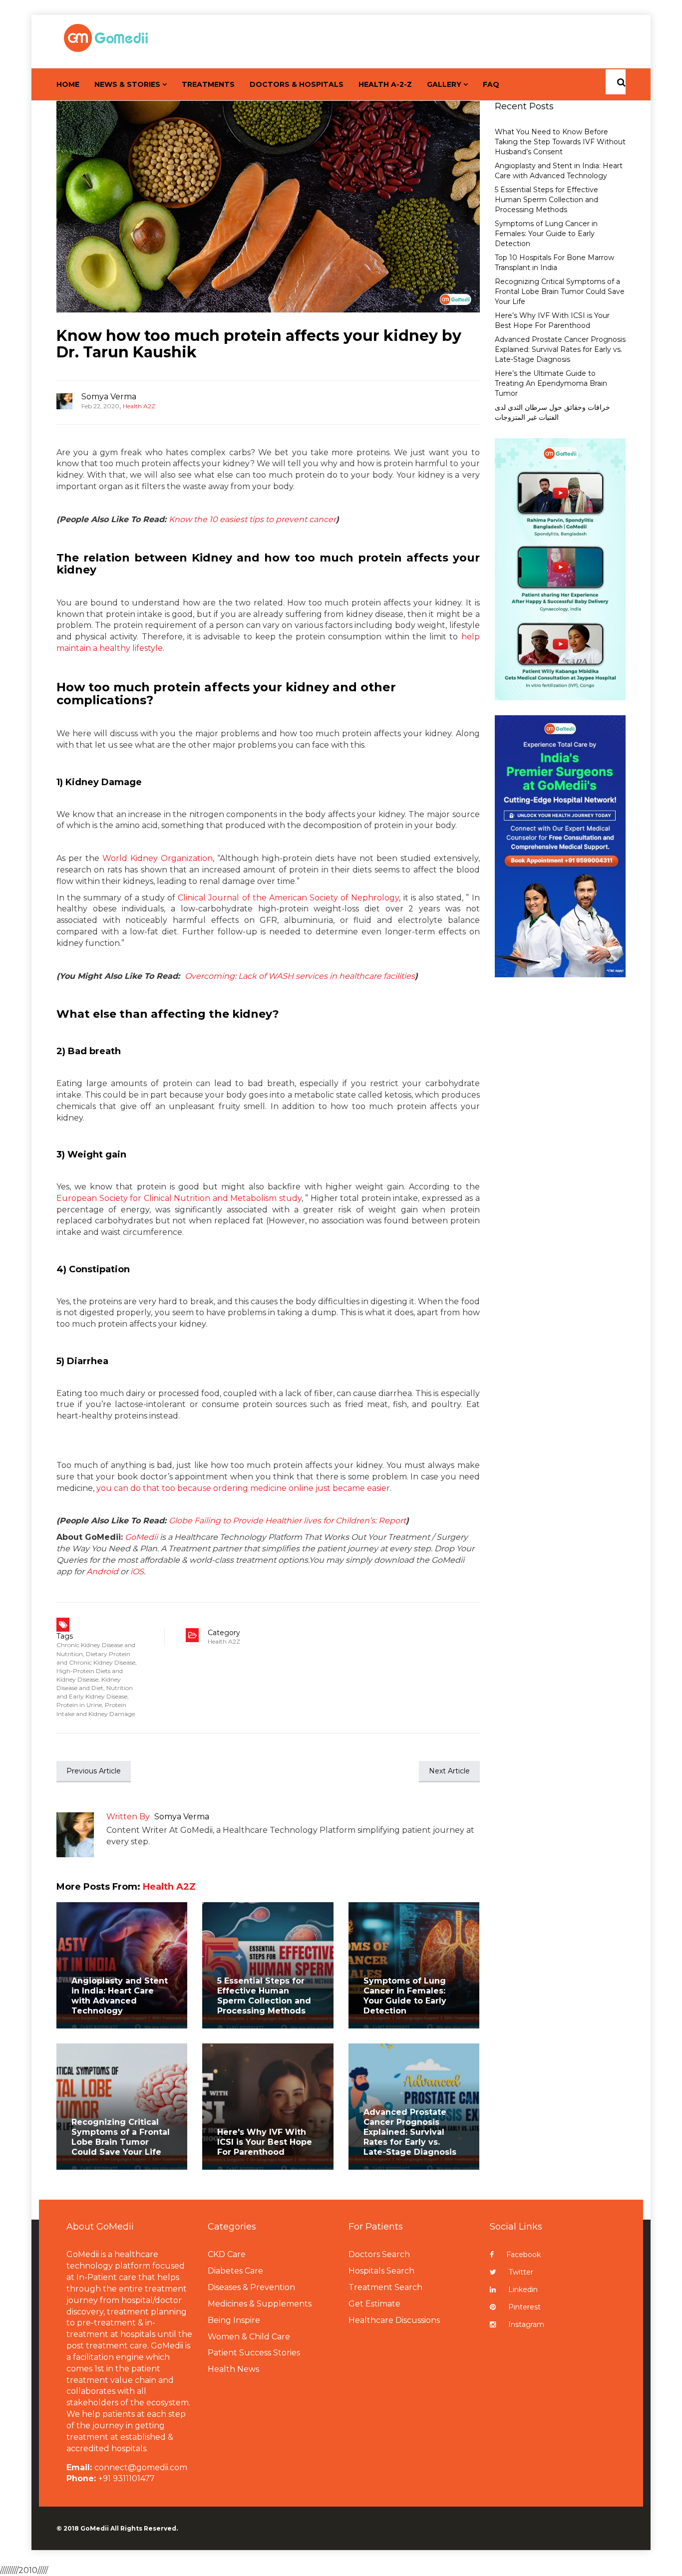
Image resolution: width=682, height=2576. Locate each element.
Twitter (521, 2272)
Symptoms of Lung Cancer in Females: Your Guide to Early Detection (405, 1996)
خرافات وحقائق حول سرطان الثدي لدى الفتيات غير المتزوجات (552, 412)
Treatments (208, 84)
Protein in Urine (79, 1705)
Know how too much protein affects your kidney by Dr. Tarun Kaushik (259, 344)
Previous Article (94, 1771)
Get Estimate (374, 2304)
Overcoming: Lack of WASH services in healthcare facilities (300, 976)
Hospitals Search (381, 2271)
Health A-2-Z (385, 84)
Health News (233, 2369)
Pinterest (524, 2307)
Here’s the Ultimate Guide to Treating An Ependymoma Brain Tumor (551, 383)
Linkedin (523, 2290)
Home (68, 84)
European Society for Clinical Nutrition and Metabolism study (179, 1198)
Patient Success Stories (254, 2353)
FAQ (491, 84)
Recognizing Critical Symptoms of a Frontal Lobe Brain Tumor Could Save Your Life (121, 2137)
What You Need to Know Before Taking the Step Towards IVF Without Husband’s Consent (560, 142)
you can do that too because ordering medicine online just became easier (243, 1488)
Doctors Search (379, 2254)
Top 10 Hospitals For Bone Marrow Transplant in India (554, 263)
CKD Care (227, 2254)
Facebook (523, 2255)
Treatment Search (385, 2287)
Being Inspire (234, 2320)
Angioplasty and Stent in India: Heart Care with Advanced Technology (120, 1996)
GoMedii (141, 1537)
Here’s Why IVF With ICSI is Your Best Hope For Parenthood (552, 320)
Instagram (526, 2324)
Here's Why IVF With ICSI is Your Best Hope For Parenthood (265, 2142)
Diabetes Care (235, 2271)
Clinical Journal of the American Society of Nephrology (288, 898)
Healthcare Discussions (394, 2320)
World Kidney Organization (158, 858)
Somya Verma (109, 397)
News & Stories (127, 84)
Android (102, 1572)
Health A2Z (139, 406)
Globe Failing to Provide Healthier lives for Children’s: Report (287, 1521)
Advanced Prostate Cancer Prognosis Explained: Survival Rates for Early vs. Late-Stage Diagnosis (410, 2132)
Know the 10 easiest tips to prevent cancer (252, 519)
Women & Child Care (249, 2337)
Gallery (444, 84)
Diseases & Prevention (251, 2287)
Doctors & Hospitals (297, 84)
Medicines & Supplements (260, 2304)
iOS (137, 1572)
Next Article (449, 1771)
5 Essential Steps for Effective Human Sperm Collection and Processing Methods (264, 1996)
